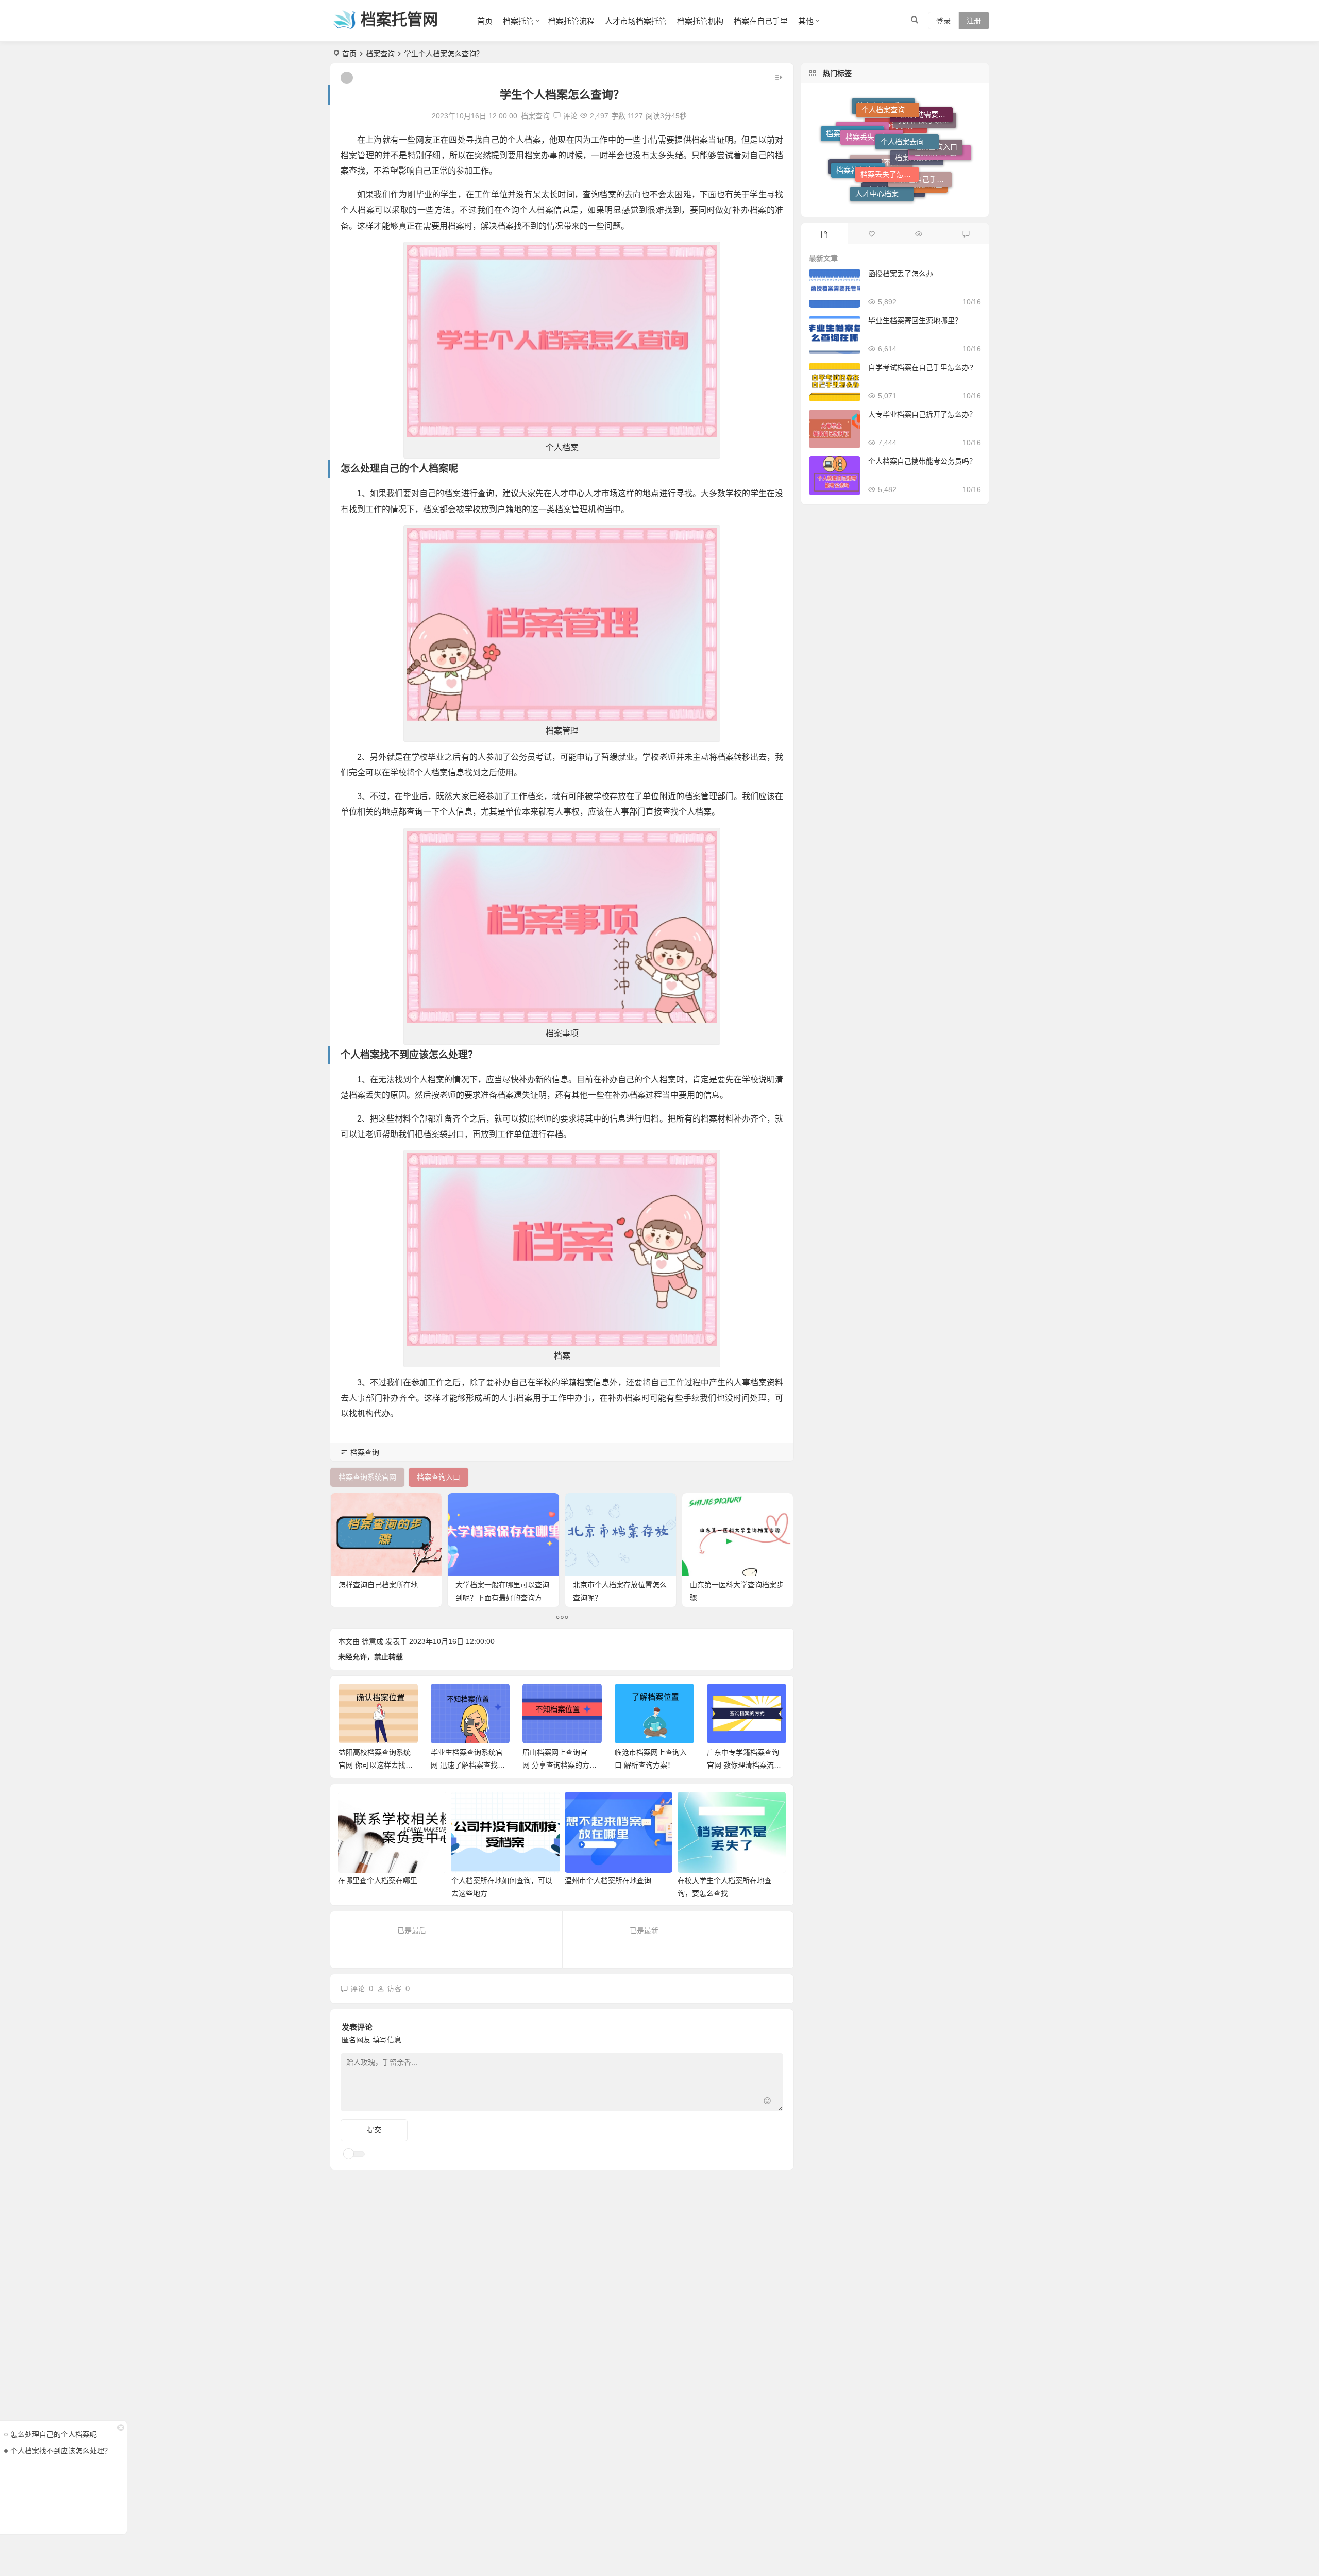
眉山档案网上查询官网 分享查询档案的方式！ (464, 1765)
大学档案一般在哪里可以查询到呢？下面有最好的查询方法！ (502, 1598)
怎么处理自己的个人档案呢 (54, 2434)
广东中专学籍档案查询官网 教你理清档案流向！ (651, 1765)
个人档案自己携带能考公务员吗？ (922, 461)
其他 (806, 21)
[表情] (767, 2102)
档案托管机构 (700, 21)
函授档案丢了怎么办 (901, 274)
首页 (485, 21)
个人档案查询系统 (890, 127)
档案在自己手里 (761, 21)
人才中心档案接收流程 (884, 144)
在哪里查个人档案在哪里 (378, 1880)
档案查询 (380, 54)
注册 (974, 21)
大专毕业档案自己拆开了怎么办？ (922, 414)
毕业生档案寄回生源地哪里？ (915, 320)
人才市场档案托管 (636, 21)
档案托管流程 (571, 21)
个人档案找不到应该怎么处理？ (61, 2451)
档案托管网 (399, 19)
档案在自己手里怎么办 (886, 159)
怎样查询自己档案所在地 (378, 1585)
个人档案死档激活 (895, 174)
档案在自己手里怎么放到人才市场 (922, 124)
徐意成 (373, 1641)
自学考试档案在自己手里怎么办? (921, 367)
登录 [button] (943, 21)
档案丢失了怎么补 (889, 112)
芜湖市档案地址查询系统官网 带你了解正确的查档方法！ (744, 1765)
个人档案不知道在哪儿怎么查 (884, 192)
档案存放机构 (917, 190)
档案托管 (518, 21)
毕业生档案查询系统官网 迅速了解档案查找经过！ (376, 1765)
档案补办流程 (858, 132)
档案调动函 (924, 159)
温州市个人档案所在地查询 (608, 1880)
